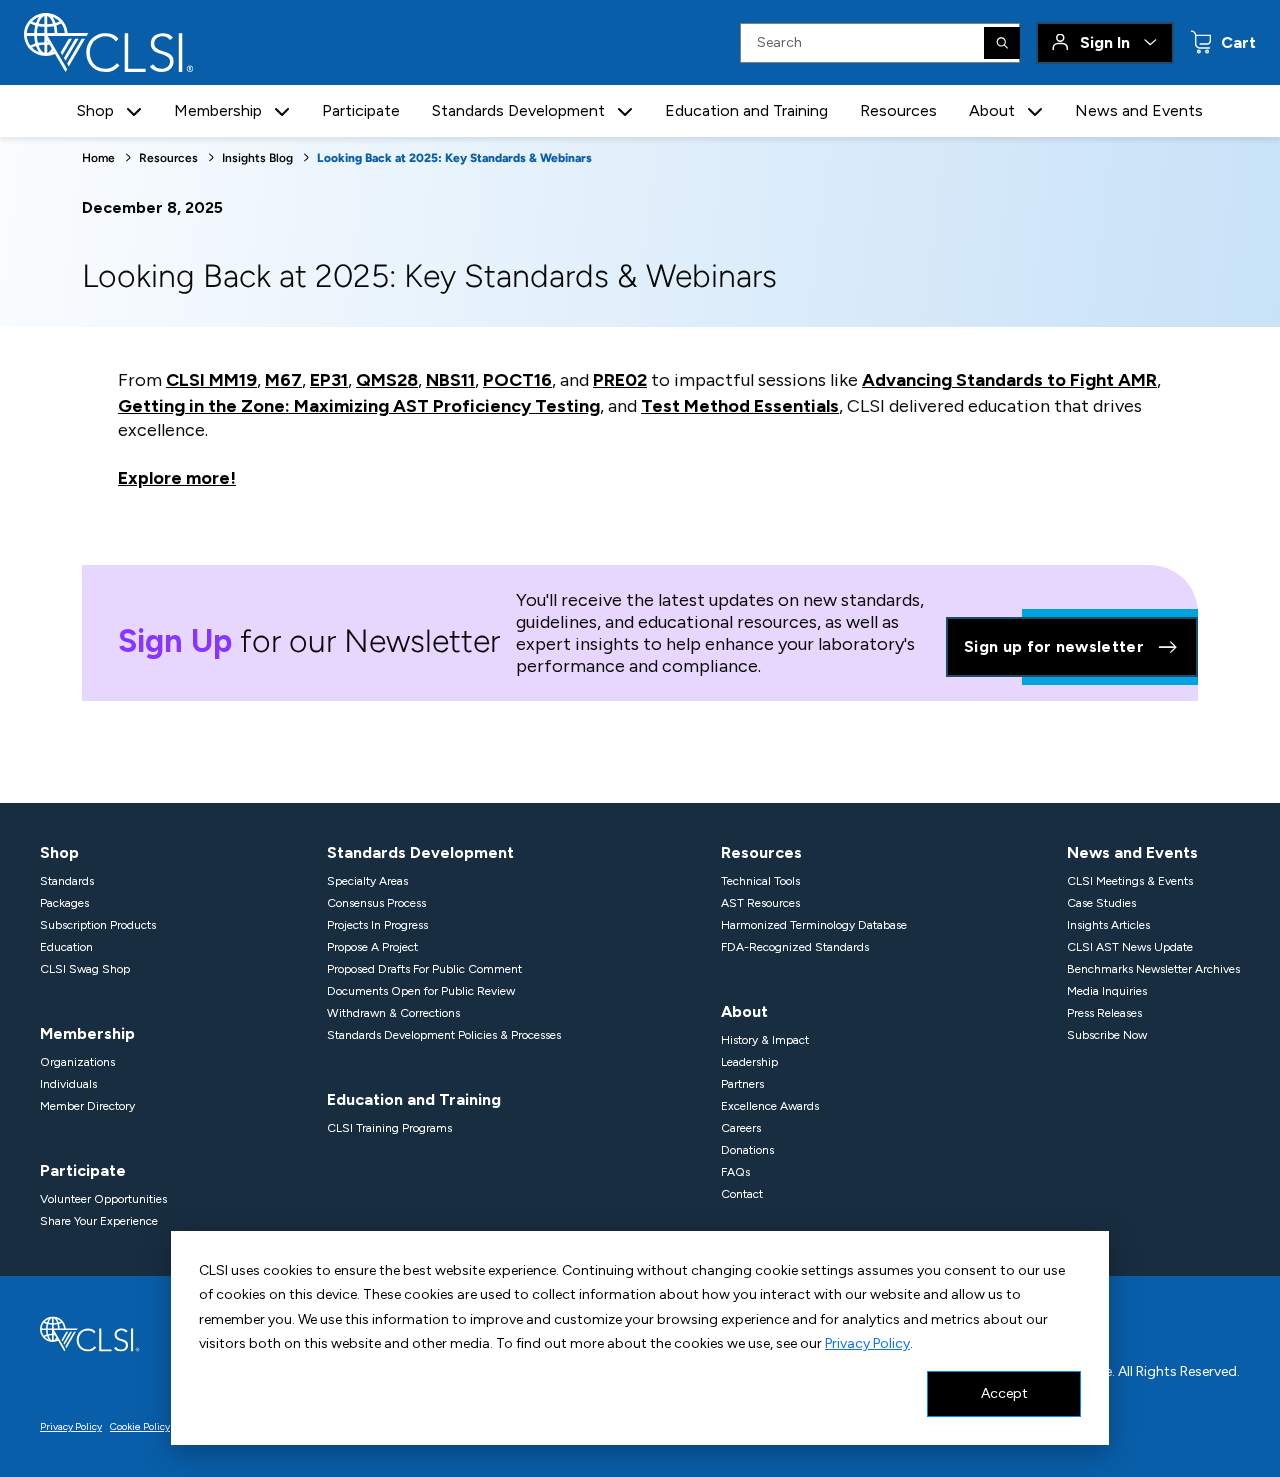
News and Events (1139, 110)
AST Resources (760, 903)
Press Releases (1104, 1013)
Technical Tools (760, 881)
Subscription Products (98, 925)
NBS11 (450, 380)
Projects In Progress (377, 925)
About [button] (992, 110)
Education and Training (746, 110)
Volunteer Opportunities (103, 1199)
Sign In (1105, 42)
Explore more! (177, 478)
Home (98, 158)
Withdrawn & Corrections (393, 1013)
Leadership (749, 1062)
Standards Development (420, 852)
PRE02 (620, 380)
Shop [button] (95, 110)
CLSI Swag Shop (85, 969)
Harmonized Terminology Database (814, 925)
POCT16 (517, 380)
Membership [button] (218, 110)
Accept (1004, 1393)
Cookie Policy (140, 1426)
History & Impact (765, 1040)
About (744, 1011)
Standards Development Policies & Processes (444, 1035)
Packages (64, 903)
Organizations (77, 1062)
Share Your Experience (99, 1221)
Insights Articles (1108, 925)
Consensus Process (376, 903)
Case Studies (1101, 903)
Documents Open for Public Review (421, 991)
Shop (59, 852)
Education (66, 947)
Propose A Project (372, 947)
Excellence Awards (770, 1106)
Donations (747, 1150)
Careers (741, 1128)
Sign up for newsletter (1054, 646)
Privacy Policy (867, 1343)
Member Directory (87, 1106)
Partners (742, 1084)
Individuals (68, 1084)
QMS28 (387, 380)
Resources (898, 110)
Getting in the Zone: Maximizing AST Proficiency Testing (359, 406)
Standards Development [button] (518, 110)
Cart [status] (1236, 42)
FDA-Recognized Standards (795, 947)
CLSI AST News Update (1130, 947)
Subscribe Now (1107, 1035)
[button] (134, 111)
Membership (87, 1033)
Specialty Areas (367, 881)
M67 (283, 380)
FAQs (735, 1172)
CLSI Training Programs (389, 1128)
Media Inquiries (1107, 991)
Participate (361, 110)
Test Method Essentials (740, 406)
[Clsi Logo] (90, 1332)
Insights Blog (257, 158)
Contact (742, 1194)
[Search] (1002, 43)
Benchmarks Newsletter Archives (1153, 969)
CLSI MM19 (211, 380)
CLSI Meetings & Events (1130, 881)
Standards (67, 881)
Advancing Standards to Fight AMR (1009, 380)
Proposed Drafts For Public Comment (424, 969)
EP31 (329, 380)
